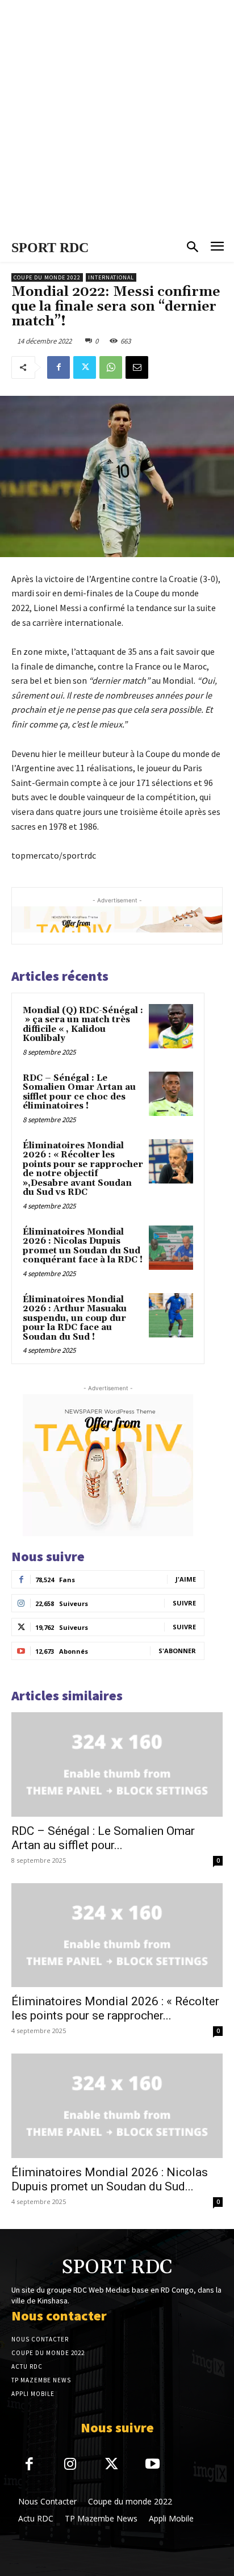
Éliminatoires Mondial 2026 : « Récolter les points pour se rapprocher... (115, 2008)
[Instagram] (71, 2465)
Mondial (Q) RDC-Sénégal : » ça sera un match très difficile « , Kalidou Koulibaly (83, 1025)
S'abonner (177, 1651)
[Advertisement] (117, 117)
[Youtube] (153, 2465)
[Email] (137, 367)
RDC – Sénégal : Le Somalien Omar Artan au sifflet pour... (103, 1838)
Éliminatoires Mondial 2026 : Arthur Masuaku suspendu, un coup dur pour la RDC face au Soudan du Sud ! (75, 1318)
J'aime (186, 1579)
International (111, 277)
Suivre (184, 1603)
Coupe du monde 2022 (47, 277)
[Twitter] (85, 367)
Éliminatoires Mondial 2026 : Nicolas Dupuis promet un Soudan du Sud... (110, 2179)
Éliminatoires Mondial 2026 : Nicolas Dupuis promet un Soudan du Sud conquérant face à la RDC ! (83, 1246)
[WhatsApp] (111, 367)
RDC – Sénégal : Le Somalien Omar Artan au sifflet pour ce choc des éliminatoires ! (79, 1092)
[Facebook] (58, 367)
